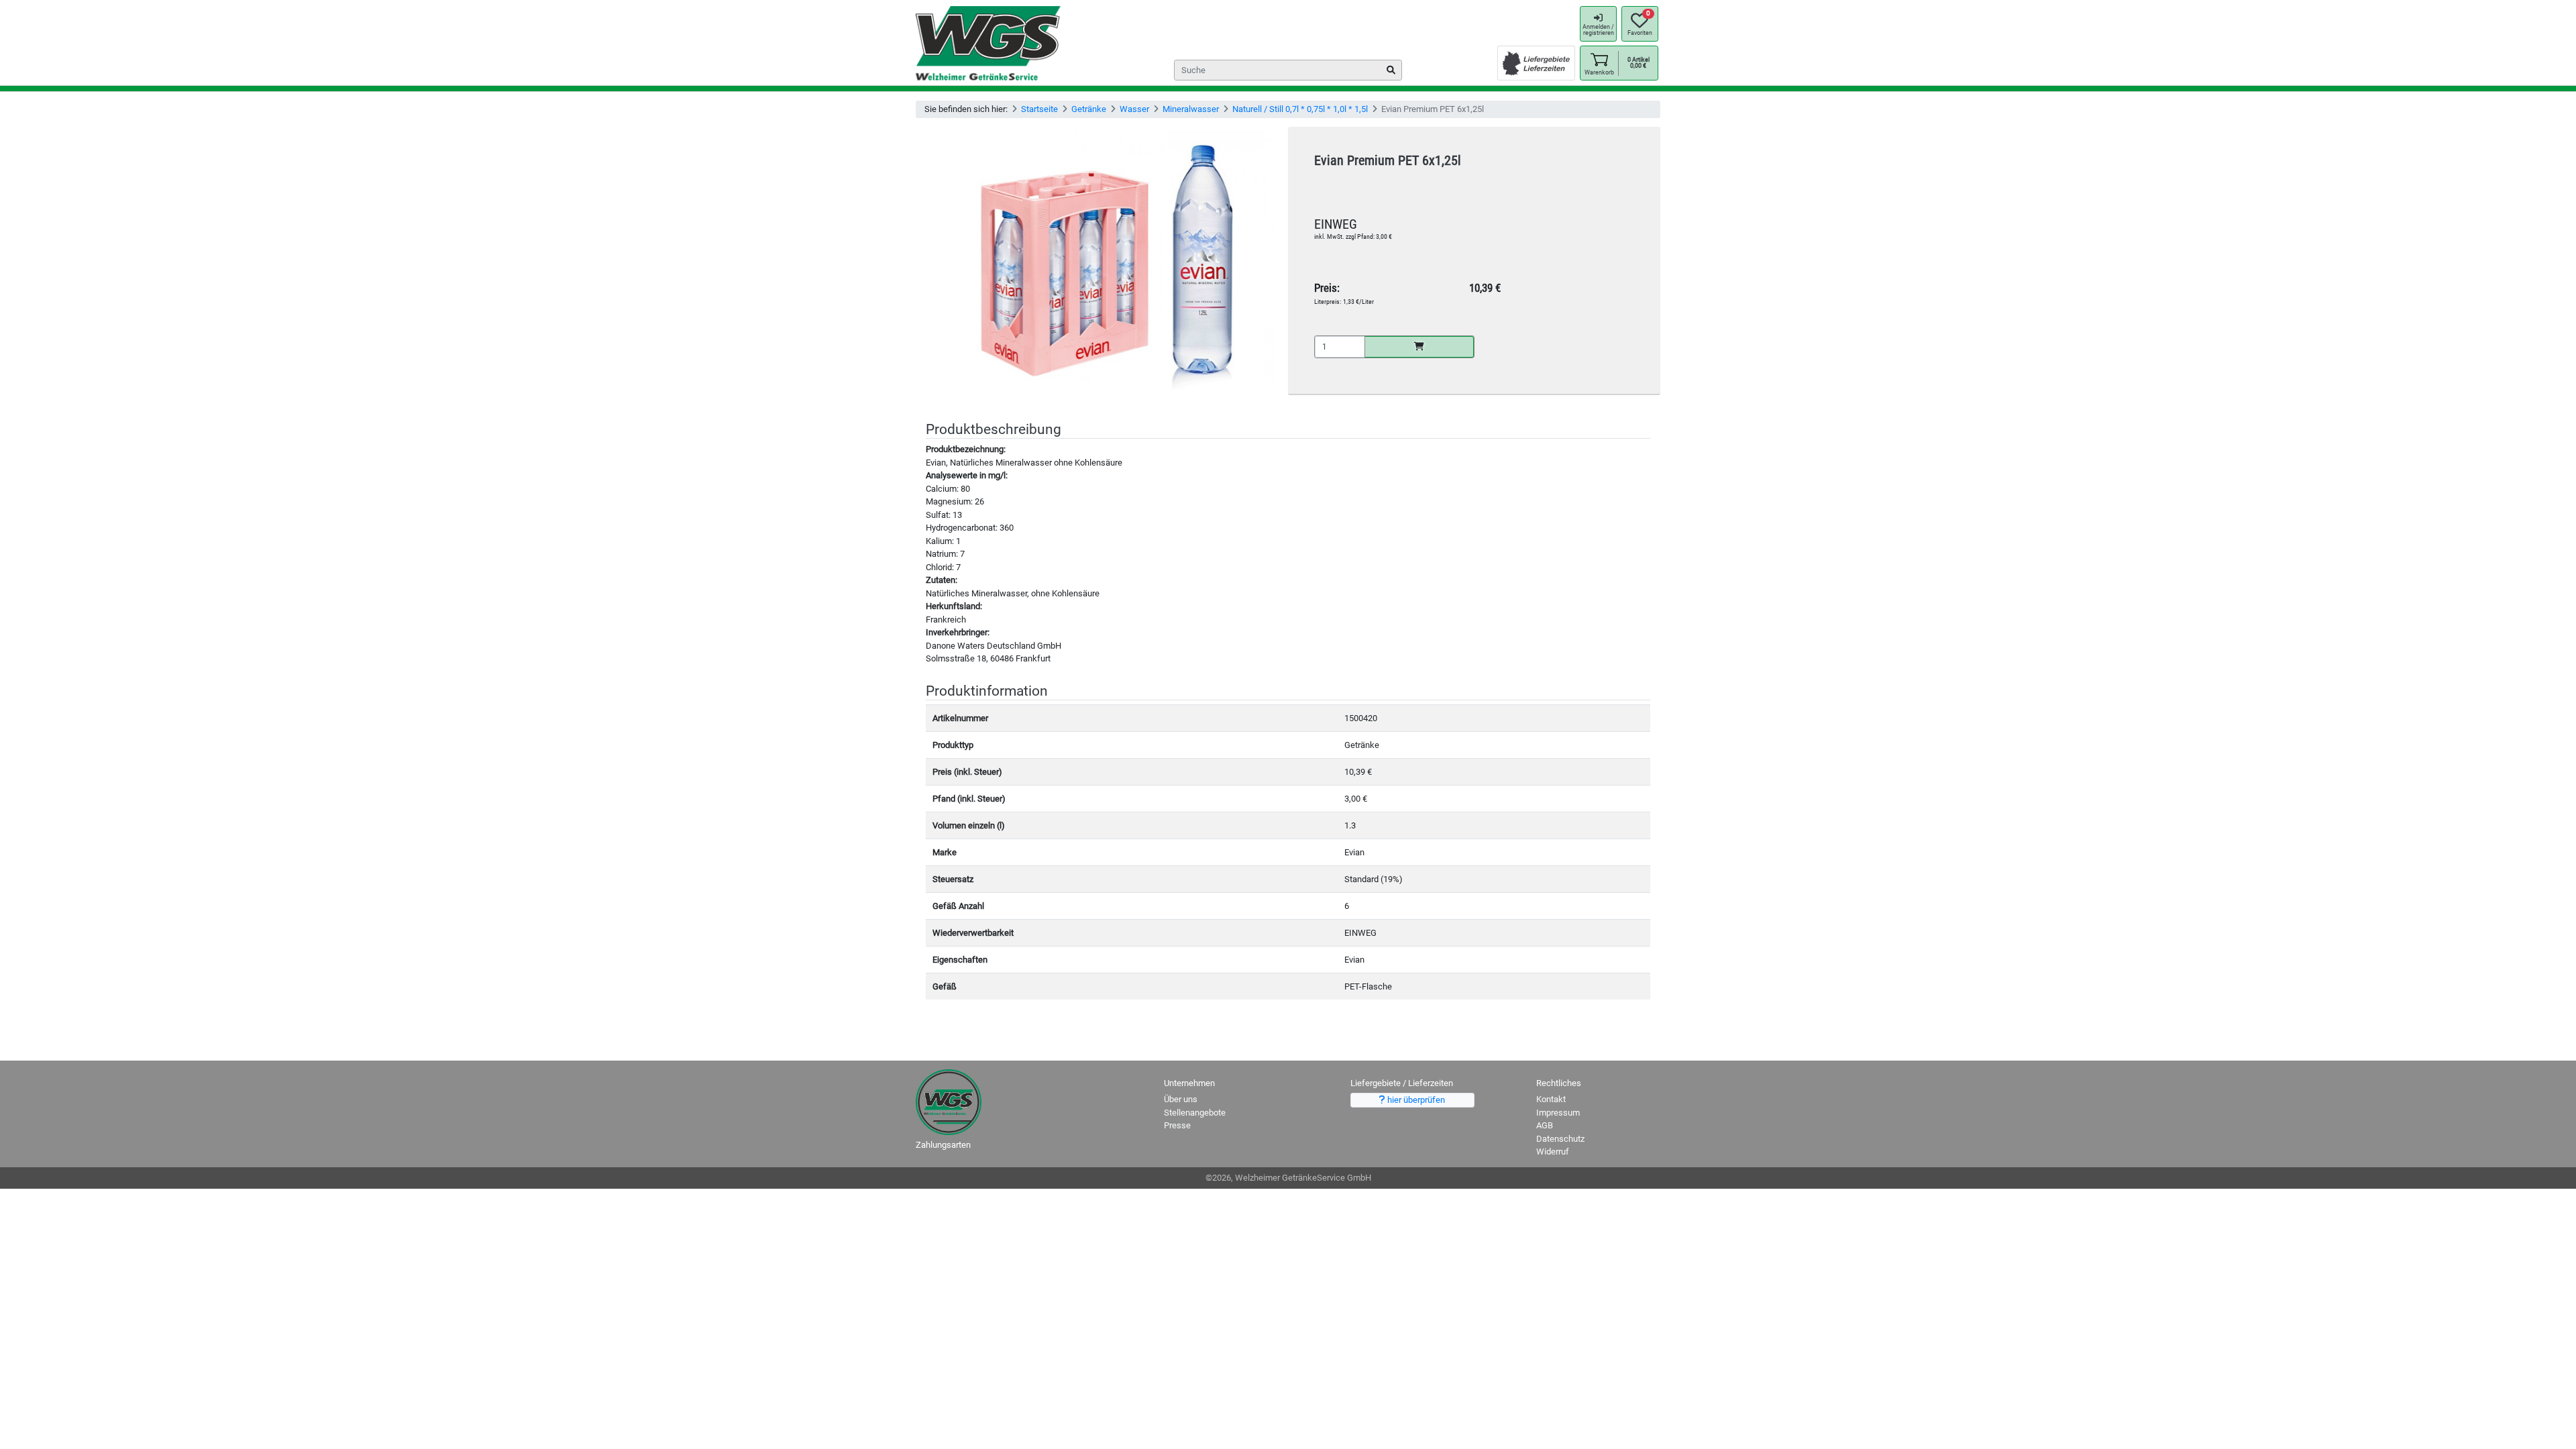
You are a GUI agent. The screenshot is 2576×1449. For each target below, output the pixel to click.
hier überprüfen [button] (1415, 1100)
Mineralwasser (1191, 109)
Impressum (1558, 1113)
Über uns (1181, 1099)
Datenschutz (1560, 1139)
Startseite (1039, 109)
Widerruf (1553, 1151)
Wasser (1134, 109)
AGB (1545, 1125)
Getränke (1089, 109)
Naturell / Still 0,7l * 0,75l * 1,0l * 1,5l (1300, 109)
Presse (1177, 1125)
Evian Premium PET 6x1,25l (1388, 161)
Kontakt (1551, 1099)
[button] (1599, 63)
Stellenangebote (1195, 1113)
